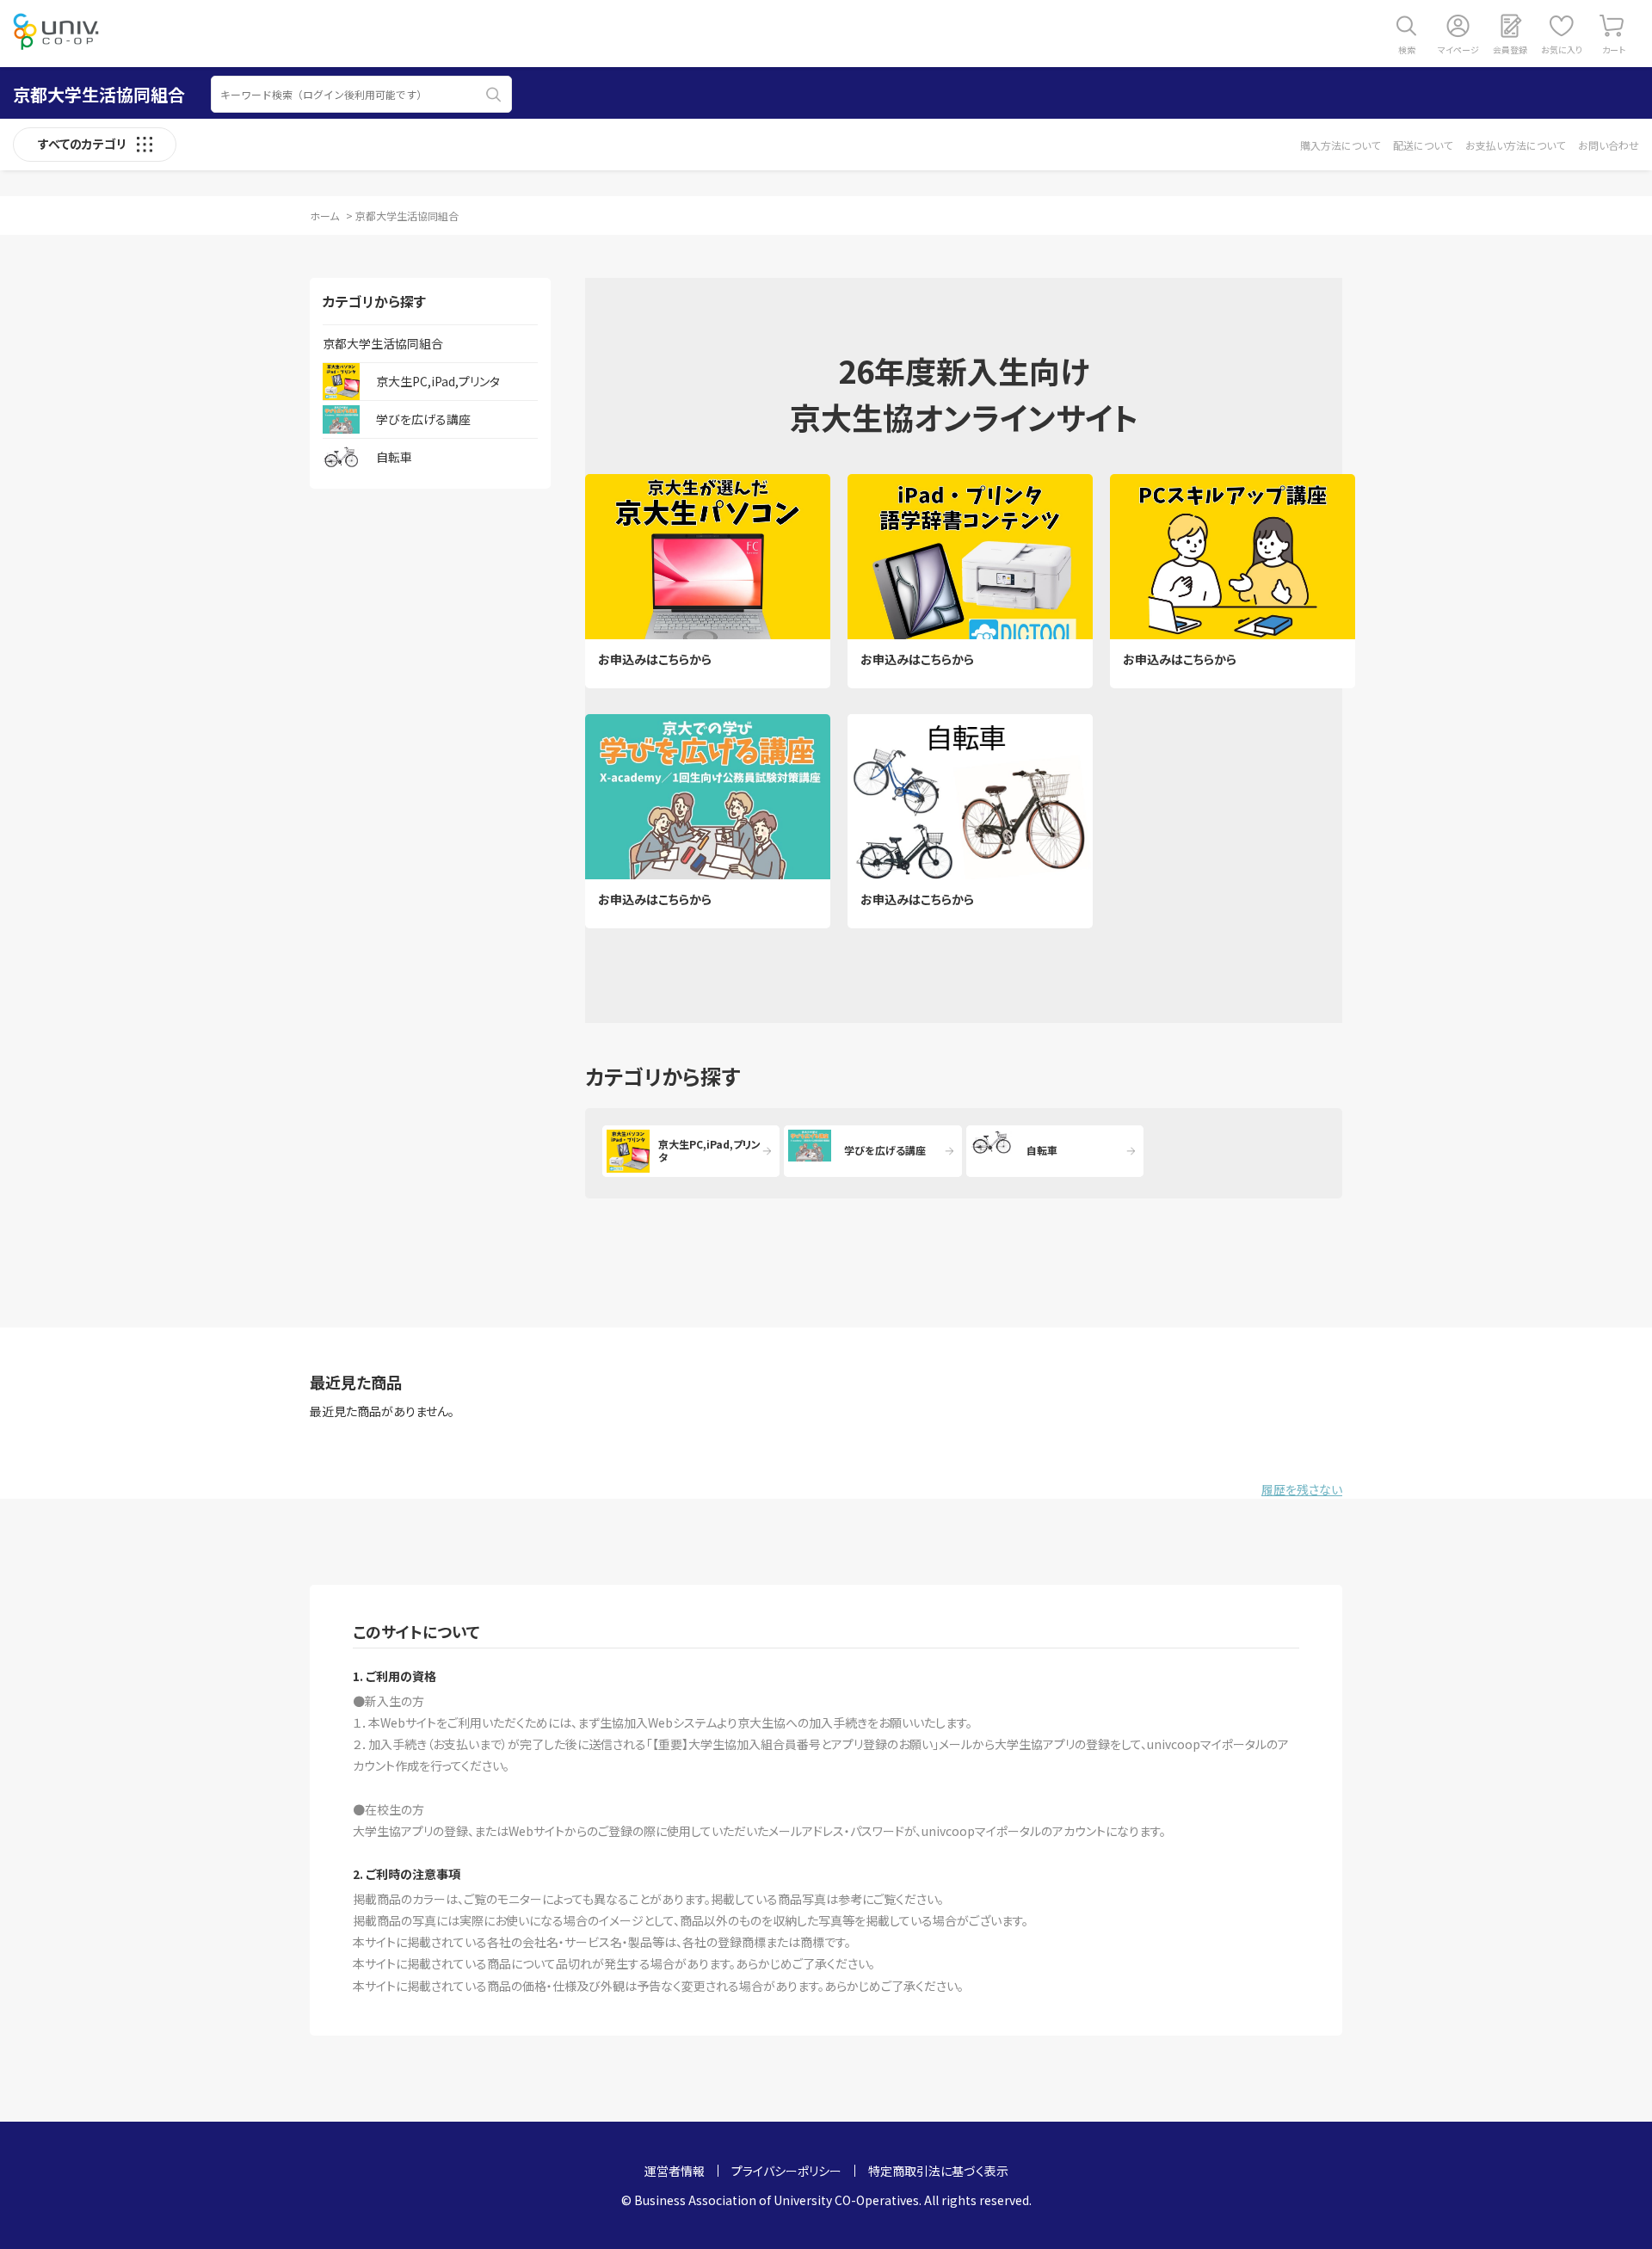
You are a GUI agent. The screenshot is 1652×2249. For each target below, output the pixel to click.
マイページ (1458, 49)
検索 (1407, 49)
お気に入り (1562, 49)
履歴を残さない (1302, 1489)
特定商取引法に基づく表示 (938, 2171)
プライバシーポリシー (786, 2171)
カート (1614, 49)
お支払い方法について (1515, 145)
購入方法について (1340, 145)
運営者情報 (675, 2171)
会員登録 (1510, 49)
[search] (494, 95)
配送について (1423, 145)
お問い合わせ (1609, 145)
